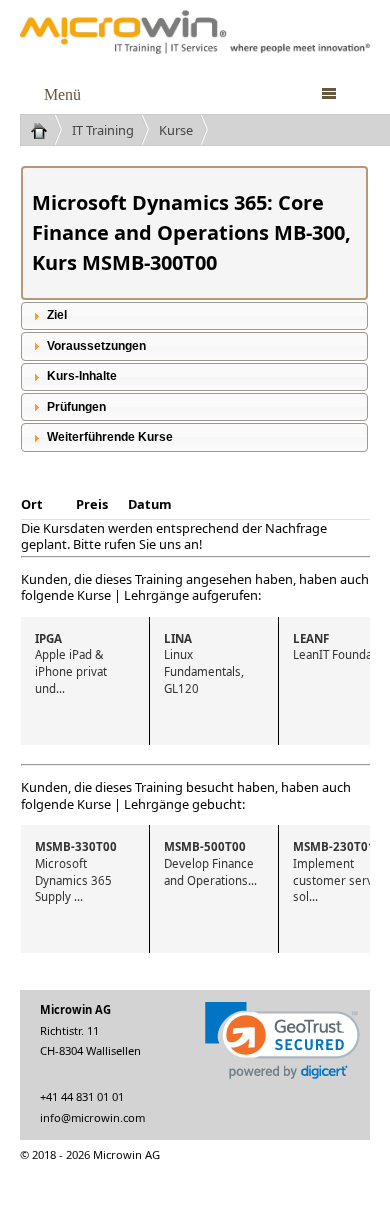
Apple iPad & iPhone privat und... (72, 663)
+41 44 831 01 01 (82, 1096)
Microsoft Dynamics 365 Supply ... (76, 871)
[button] (282, 1040)
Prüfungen (76, 407)
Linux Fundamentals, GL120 (205, 663)
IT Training (103, 130)
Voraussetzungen (96, 346)
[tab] (194, 316)
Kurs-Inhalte (82, 376)
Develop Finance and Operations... (210, 863)
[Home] (46, 130)
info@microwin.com (92, 1117)
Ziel (57, 315)
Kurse (176, 130)
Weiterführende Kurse (110, 437)
